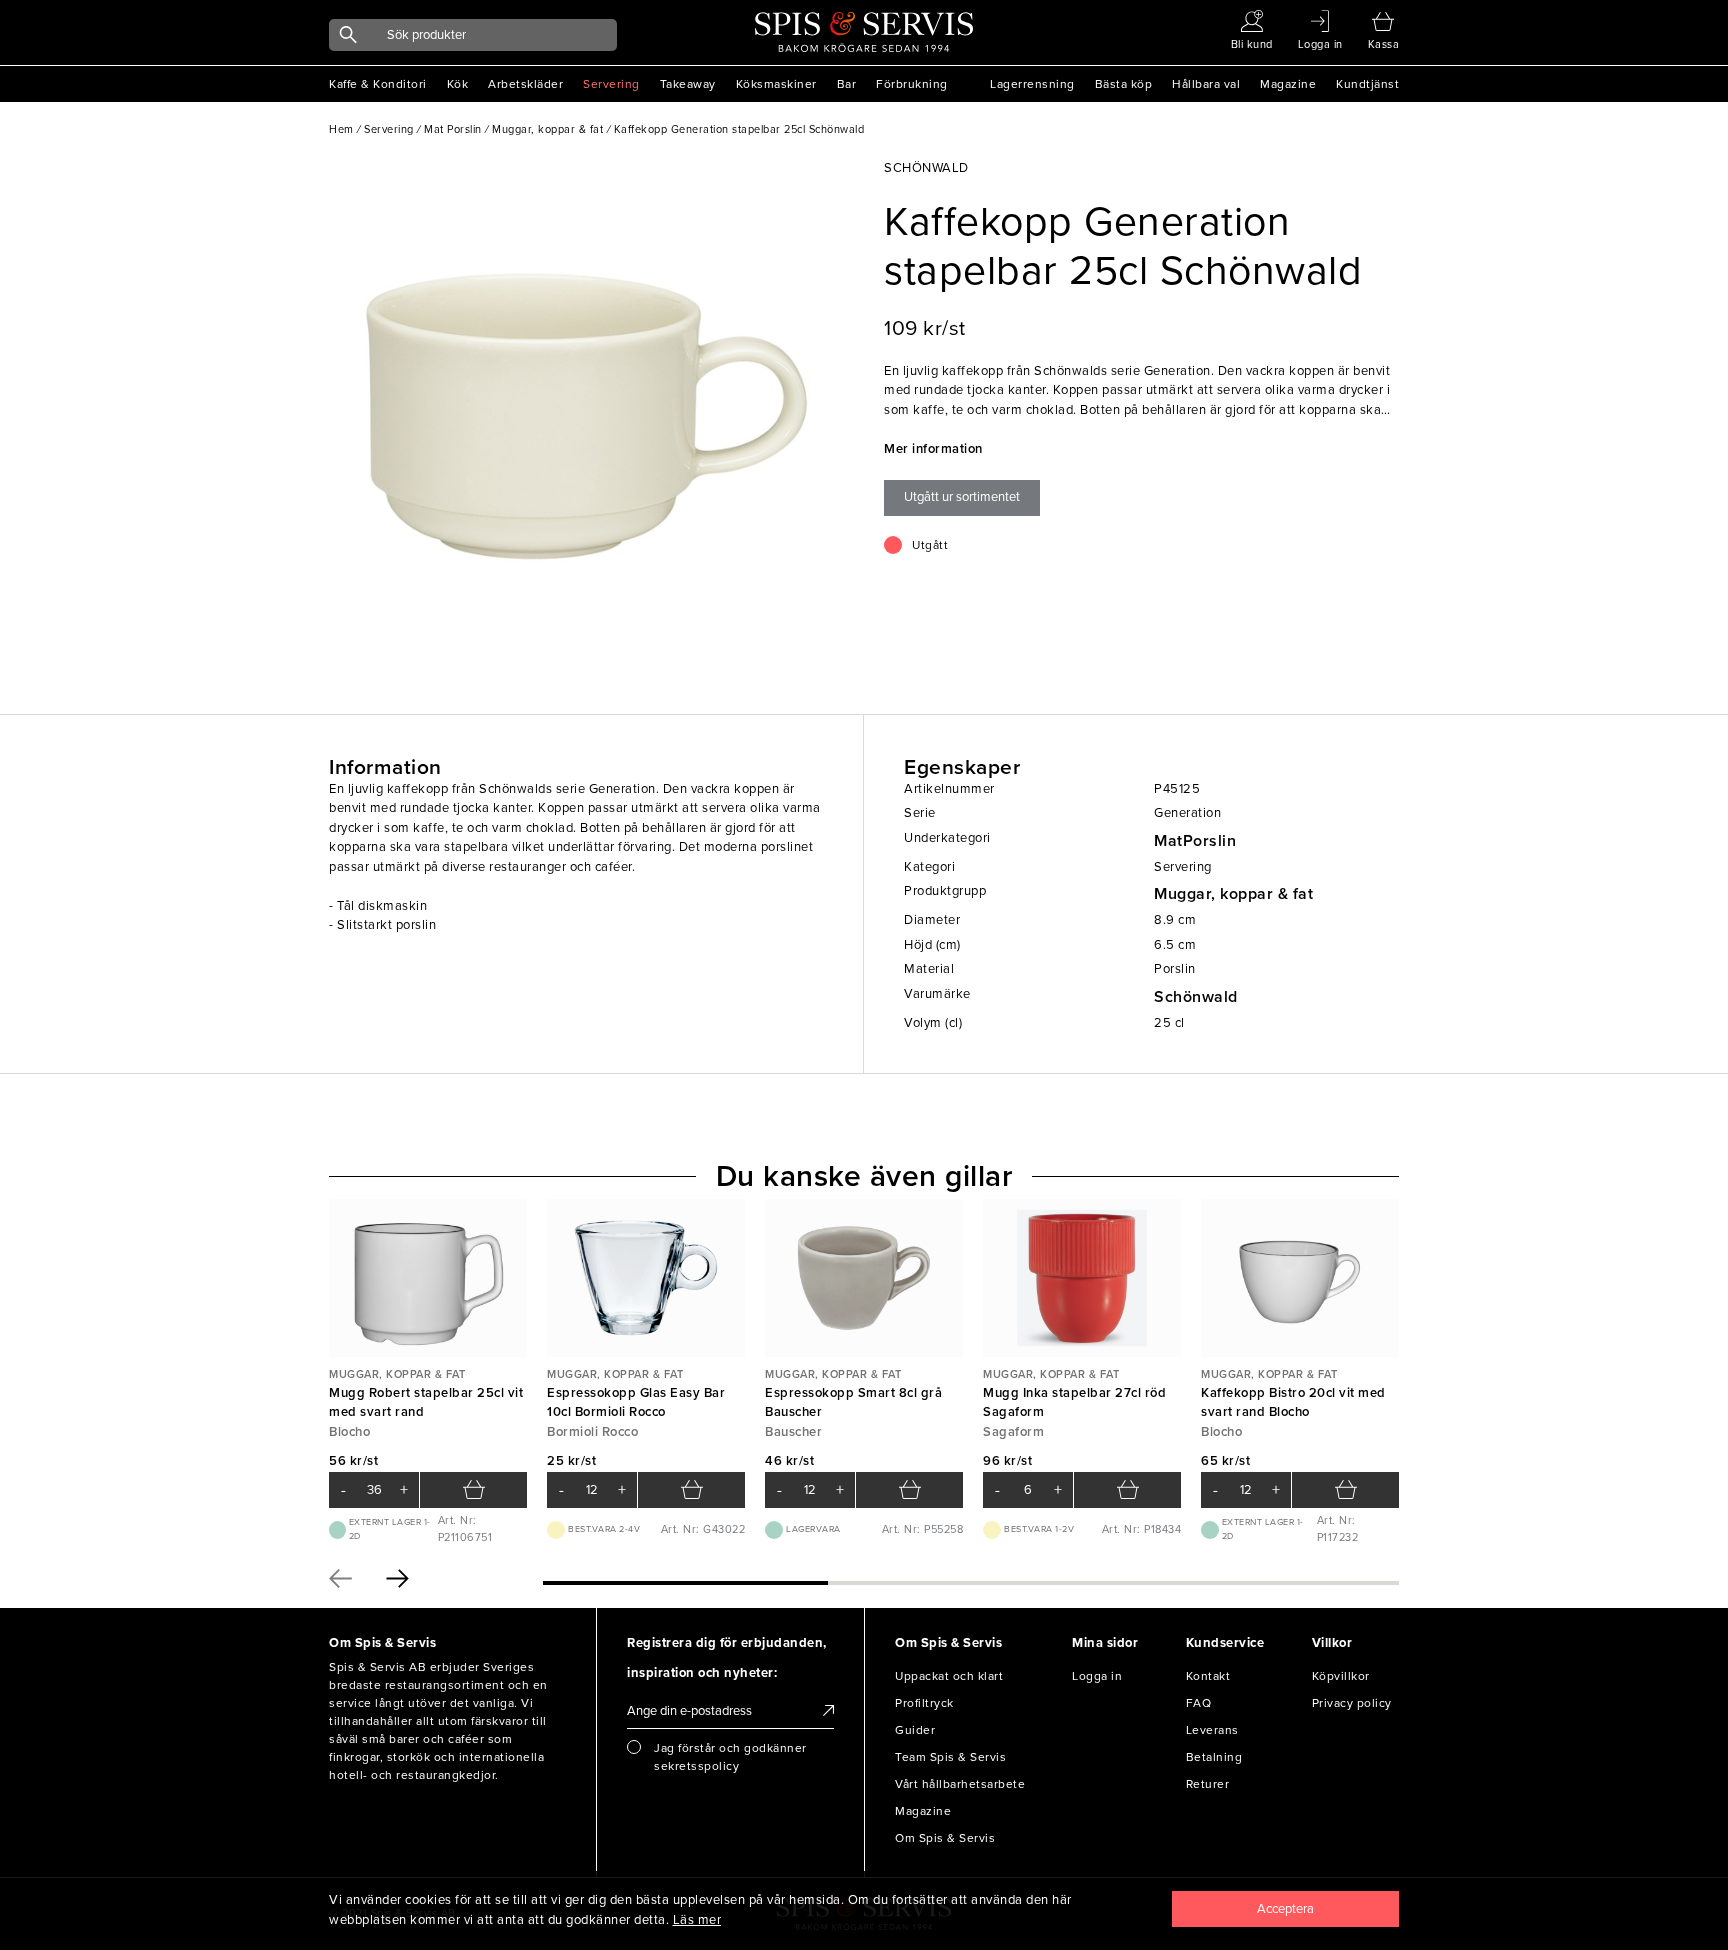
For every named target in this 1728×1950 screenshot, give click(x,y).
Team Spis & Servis (950, 1757)
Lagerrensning (1032, 84)
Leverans (1212, 1730)
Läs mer (697, 1920)
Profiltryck (924, 1703)
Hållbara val (1206, 84)
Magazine (1288, 84)
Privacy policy (1352, 1703)
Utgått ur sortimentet (962, 497)
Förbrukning (912, 84)
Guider (915, 1730)
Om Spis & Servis (945, 1838)
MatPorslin (1195, 841)
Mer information (933, 449)
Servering (611, 84)
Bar (847, 84)
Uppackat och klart (949, 1676)
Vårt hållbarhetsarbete (960, 1784)
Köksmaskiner (776, 84)
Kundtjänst (1367, 84)
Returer (1208, 1784)
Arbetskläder (525, 84)
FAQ (1199, 1703)
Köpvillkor (1341, 1676)
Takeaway (688, 84)
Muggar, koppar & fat (1233, 894)
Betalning (1214, 1757)
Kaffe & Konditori (378, 84)
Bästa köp (1124, 84)
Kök (458, 84)
